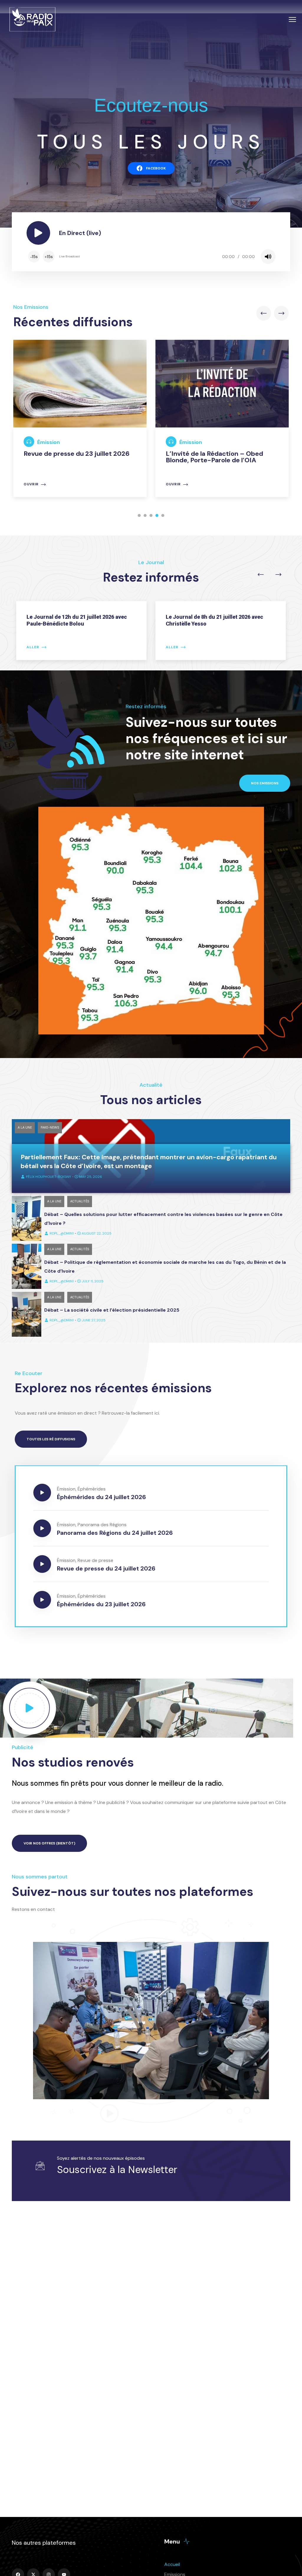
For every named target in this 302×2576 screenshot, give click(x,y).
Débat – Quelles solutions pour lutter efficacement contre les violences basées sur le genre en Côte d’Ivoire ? (163, 1219)
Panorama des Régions (102, 1525)
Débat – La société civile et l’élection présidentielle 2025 (112, 1310)
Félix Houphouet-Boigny (49, 1177)
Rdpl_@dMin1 (62, 1233)
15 (34, 257)
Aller (33, 647)
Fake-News (50, 1127)
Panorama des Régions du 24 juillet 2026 (115, 1533)
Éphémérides (92, 1489)
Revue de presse (95, 1560)
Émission (49, 442)
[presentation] (264, 313)
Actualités (80, 1201)
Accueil (172, 2564)
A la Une (25, 1127)
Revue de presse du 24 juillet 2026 (106, 1568)
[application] (151, 257)
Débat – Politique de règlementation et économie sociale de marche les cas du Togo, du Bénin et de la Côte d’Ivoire (165, 1267)
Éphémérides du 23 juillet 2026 (101, 1604)
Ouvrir (31, 484)
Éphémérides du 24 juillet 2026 (101, 1497)
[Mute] (268, 257)
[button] (139, 515)
